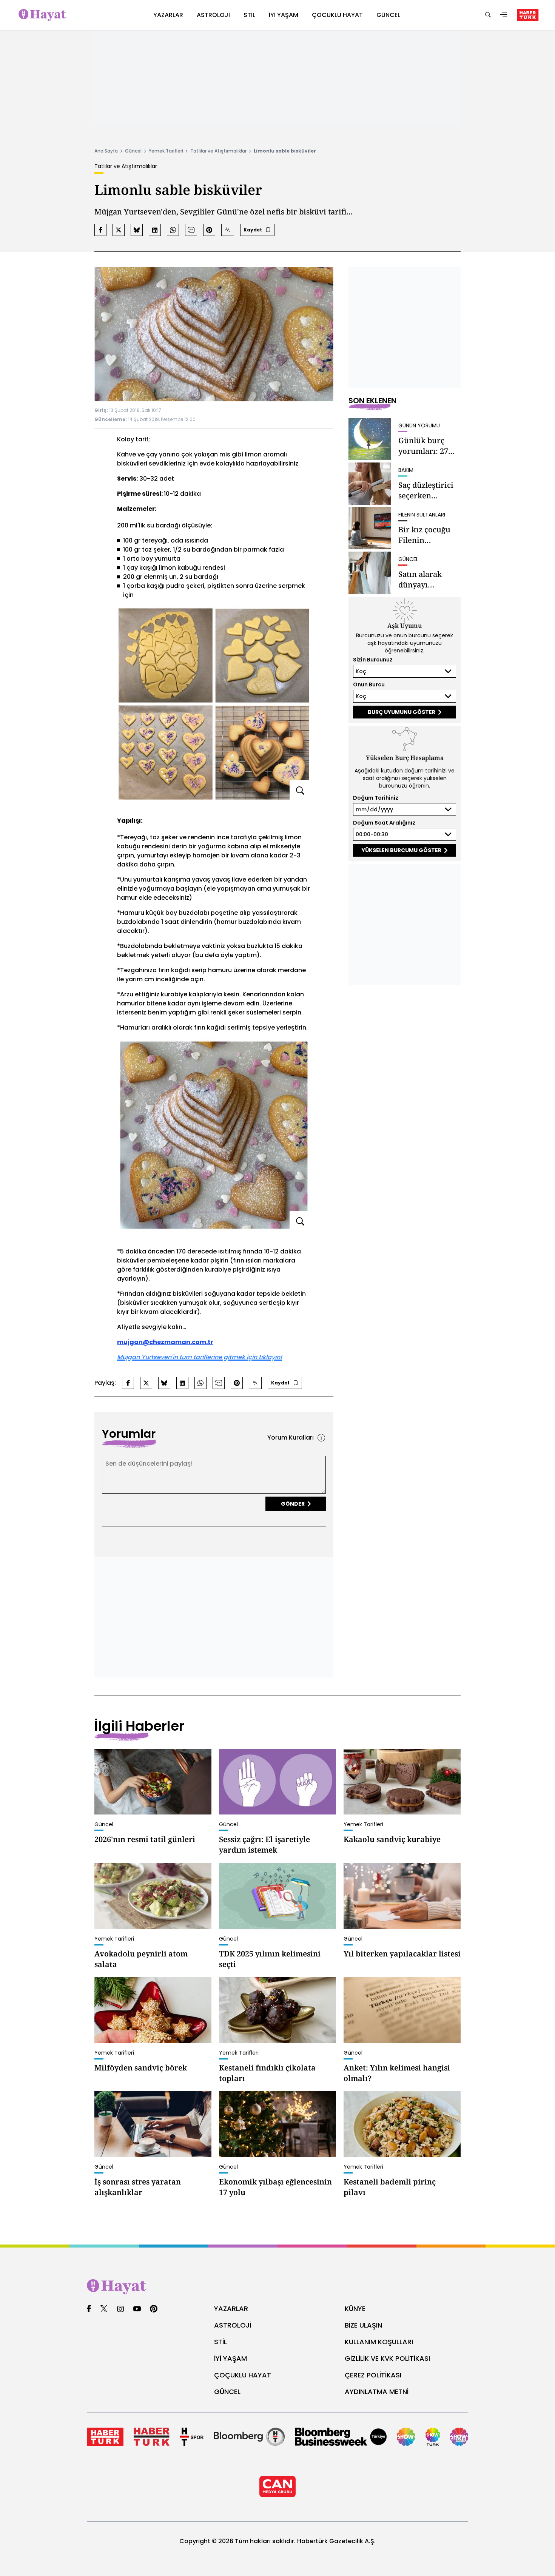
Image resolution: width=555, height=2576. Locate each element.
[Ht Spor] (192, 2437)
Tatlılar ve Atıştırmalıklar (218, 151)
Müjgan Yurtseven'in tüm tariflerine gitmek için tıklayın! (200, 1357)
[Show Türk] (433, 2437)
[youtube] (137, 2309)
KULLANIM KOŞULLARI (379, 2342)
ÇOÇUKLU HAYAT (243, 2375)
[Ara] (488, 15)
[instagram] (120, 2309)
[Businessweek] (341, 2437)
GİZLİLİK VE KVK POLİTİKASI (387, 2358)
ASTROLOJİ (233, 2325)
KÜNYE (355, 2309)
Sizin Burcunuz (373, 660)
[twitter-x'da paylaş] (119, 230)
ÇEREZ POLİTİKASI (373, 2375)
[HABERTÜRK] (528, 15)
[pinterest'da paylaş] (209, 230)
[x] (104, 2309)
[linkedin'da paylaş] (155, 230)
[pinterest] (154, 2309)
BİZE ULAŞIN (363, 2325)
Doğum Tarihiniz (376, 798)
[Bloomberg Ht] (249, 2437)
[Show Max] (459, 2437)
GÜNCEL (227, 2392)
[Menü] (504, 15)
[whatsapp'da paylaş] (173, 230)
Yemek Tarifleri (166, 151)
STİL (220, 2342)
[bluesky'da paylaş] (137, 230)
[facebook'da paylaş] (100, 230)
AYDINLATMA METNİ (377, 2392)
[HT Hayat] (277, 2287)
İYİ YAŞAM (230, 2358)
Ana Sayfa (106, 151)
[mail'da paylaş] (191, 230)
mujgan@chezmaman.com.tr (165, 1342)
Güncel (133, 151)
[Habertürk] (105, 2437)
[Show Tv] (406, 2437)
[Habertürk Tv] (152, 2437)
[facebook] (89, 2309)
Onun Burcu (369, 684)
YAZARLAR (231, 2309)
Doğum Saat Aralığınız (384, 823)
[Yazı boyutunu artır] (228, 230)
